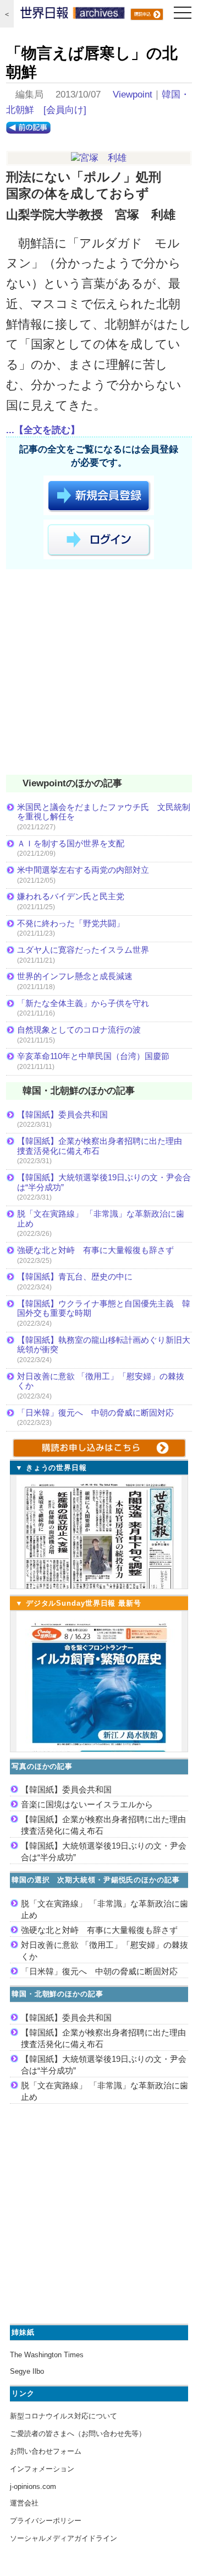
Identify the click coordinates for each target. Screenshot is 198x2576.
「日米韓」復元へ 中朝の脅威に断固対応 (95, 1413)
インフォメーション (42, 2469)
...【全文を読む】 (43, 430)
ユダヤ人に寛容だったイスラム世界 (83, 950)
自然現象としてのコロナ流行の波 (79, 1030)
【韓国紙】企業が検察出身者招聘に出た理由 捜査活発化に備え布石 (104, 1146)
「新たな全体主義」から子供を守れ (83, 1003)
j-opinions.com (33, 2486)
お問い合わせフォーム (46, 2451)
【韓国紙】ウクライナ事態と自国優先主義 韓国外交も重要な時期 (104, 1308)
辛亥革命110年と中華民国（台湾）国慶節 (93, 1056)
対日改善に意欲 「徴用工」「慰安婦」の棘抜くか (101, 1381)
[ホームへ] (73, 15)
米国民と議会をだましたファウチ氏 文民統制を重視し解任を (104, 812)
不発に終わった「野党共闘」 (71, 923)
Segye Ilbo (27, 2371)
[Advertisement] (99, 674)
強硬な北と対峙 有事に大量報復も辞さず (95, 1250)
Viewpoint (133, 94)
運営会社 (24, 2503)
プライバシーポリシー (46, 2521)
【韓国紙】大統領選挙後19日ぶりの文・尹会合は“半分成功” (104, 1182)
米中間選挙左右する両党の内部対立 (83, 870)
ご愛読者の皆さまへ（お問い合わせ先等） (78, 2434)
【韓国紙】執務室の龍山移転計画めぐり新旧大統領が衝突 (104, 1345)
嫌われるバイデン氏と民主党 (71, 896)
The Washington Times (47, 2355)
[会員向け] (65, 110)
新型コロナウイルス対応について (64, 2416)
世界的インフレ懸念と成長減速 (75, 976)
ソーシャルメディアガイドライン (64, 2538)
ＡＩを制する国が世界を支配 (71, 843)
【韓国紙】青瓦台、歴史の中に (75, 1276)
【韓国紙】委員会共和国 (62, 1114)
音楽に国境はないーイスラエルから (87, 1804)
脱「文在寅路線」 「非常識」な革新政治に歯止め (101, 1219)
